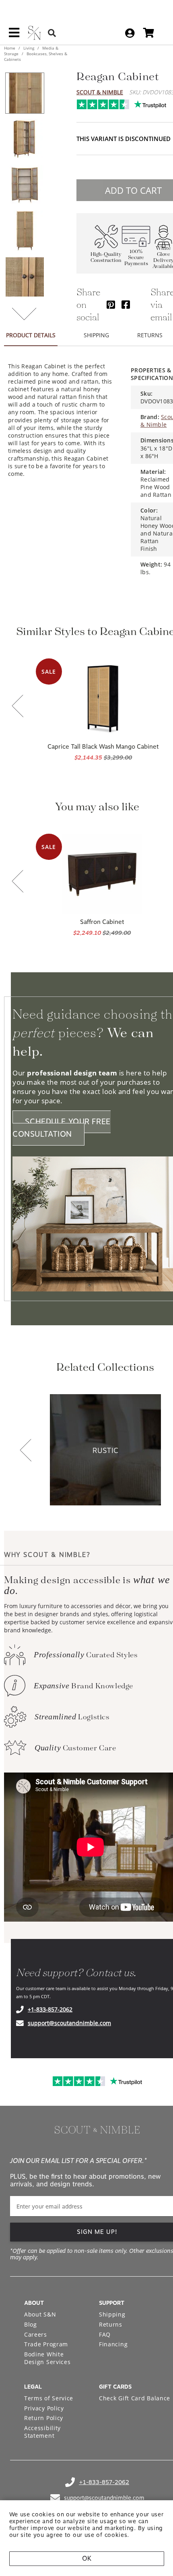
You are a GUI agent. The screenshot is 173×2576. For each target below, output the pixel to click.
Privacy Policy (44, 2408)
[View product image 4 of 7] (25, 231)
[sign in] (130, 33)
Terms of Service (49, 2398)
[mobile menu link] (14, 35)
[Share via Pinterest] (111, 304)
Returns (111, 2324)
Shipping (112, 2314)
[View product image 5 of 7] (25, 277)
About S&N (40, 2314)
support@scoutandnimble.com (69, 2023)
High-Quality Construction (106, 257)
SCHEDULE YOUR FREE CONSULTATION (62, 1128)
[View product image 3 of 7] (25, 185)
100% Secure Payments (136, 258)
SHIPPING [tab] (96, 335)
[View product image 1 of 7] (25, 93)
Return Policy (44, 2418)
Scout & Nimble (100, 92)
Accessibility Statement (42, 2432)
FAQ (105, 2334)
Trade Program (46, 2344)
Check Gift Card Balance (135, 2398)
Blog (31, 2324)
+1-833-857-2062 (50, 2009)
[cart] (149, 33)
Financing (113, 2344)
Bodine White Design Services (47, 2358)
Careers (36, 2334)
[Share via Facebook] (126, 304)
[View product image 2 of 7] (25, 139)
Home (10, 48)
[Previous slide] (18, 707)
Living (29, 48)
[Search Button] (52, 33)
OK (87, 2558)
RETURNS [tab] (150, 335)
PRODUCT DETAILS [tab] (31, 335)
